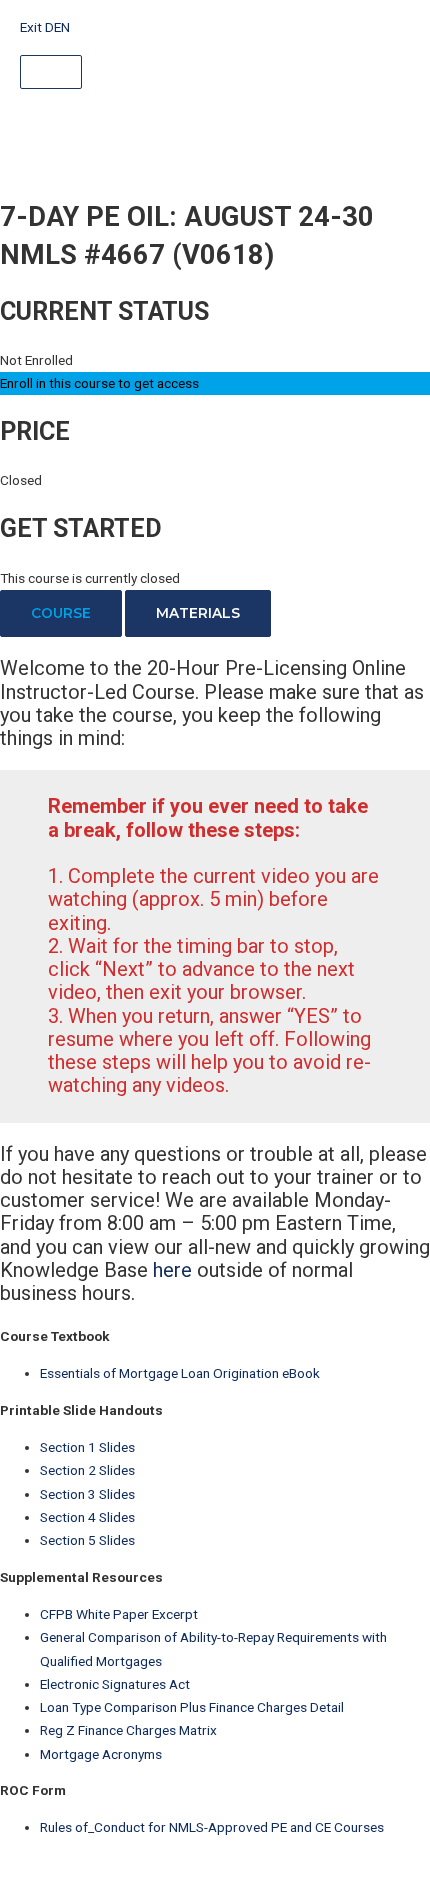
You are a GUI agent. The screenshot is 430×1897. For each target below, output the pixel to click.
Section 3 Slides (87, 1494)
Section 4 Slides (87, 1517)
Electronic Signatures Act (115, 1684)
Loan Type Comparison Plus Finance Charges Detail (192, 1707)
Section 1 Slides (87, 1447)
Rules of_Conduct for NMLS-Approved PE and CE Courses (212, 1827)
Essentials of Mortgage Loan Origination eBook (180, 1373)
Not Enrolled (36, 360)
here (172, 1270)
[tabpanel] (215, 981)
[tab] (61, 614)
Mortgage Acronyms (101, 1754)
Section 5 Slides (87, 1540)
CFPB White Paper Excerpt (119, 1614)
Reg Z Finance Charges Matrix (128, 1730)
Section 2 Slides (87, 1470)
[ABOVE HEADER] (51, 72)
